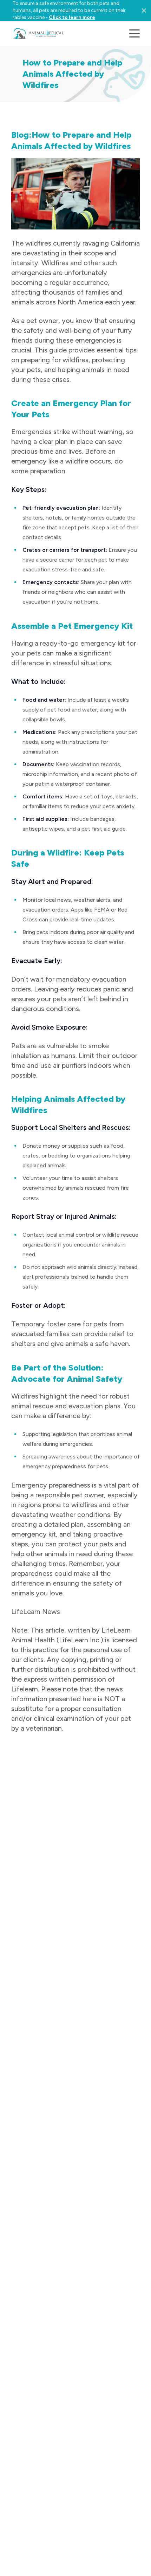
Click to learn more (72, 17)
